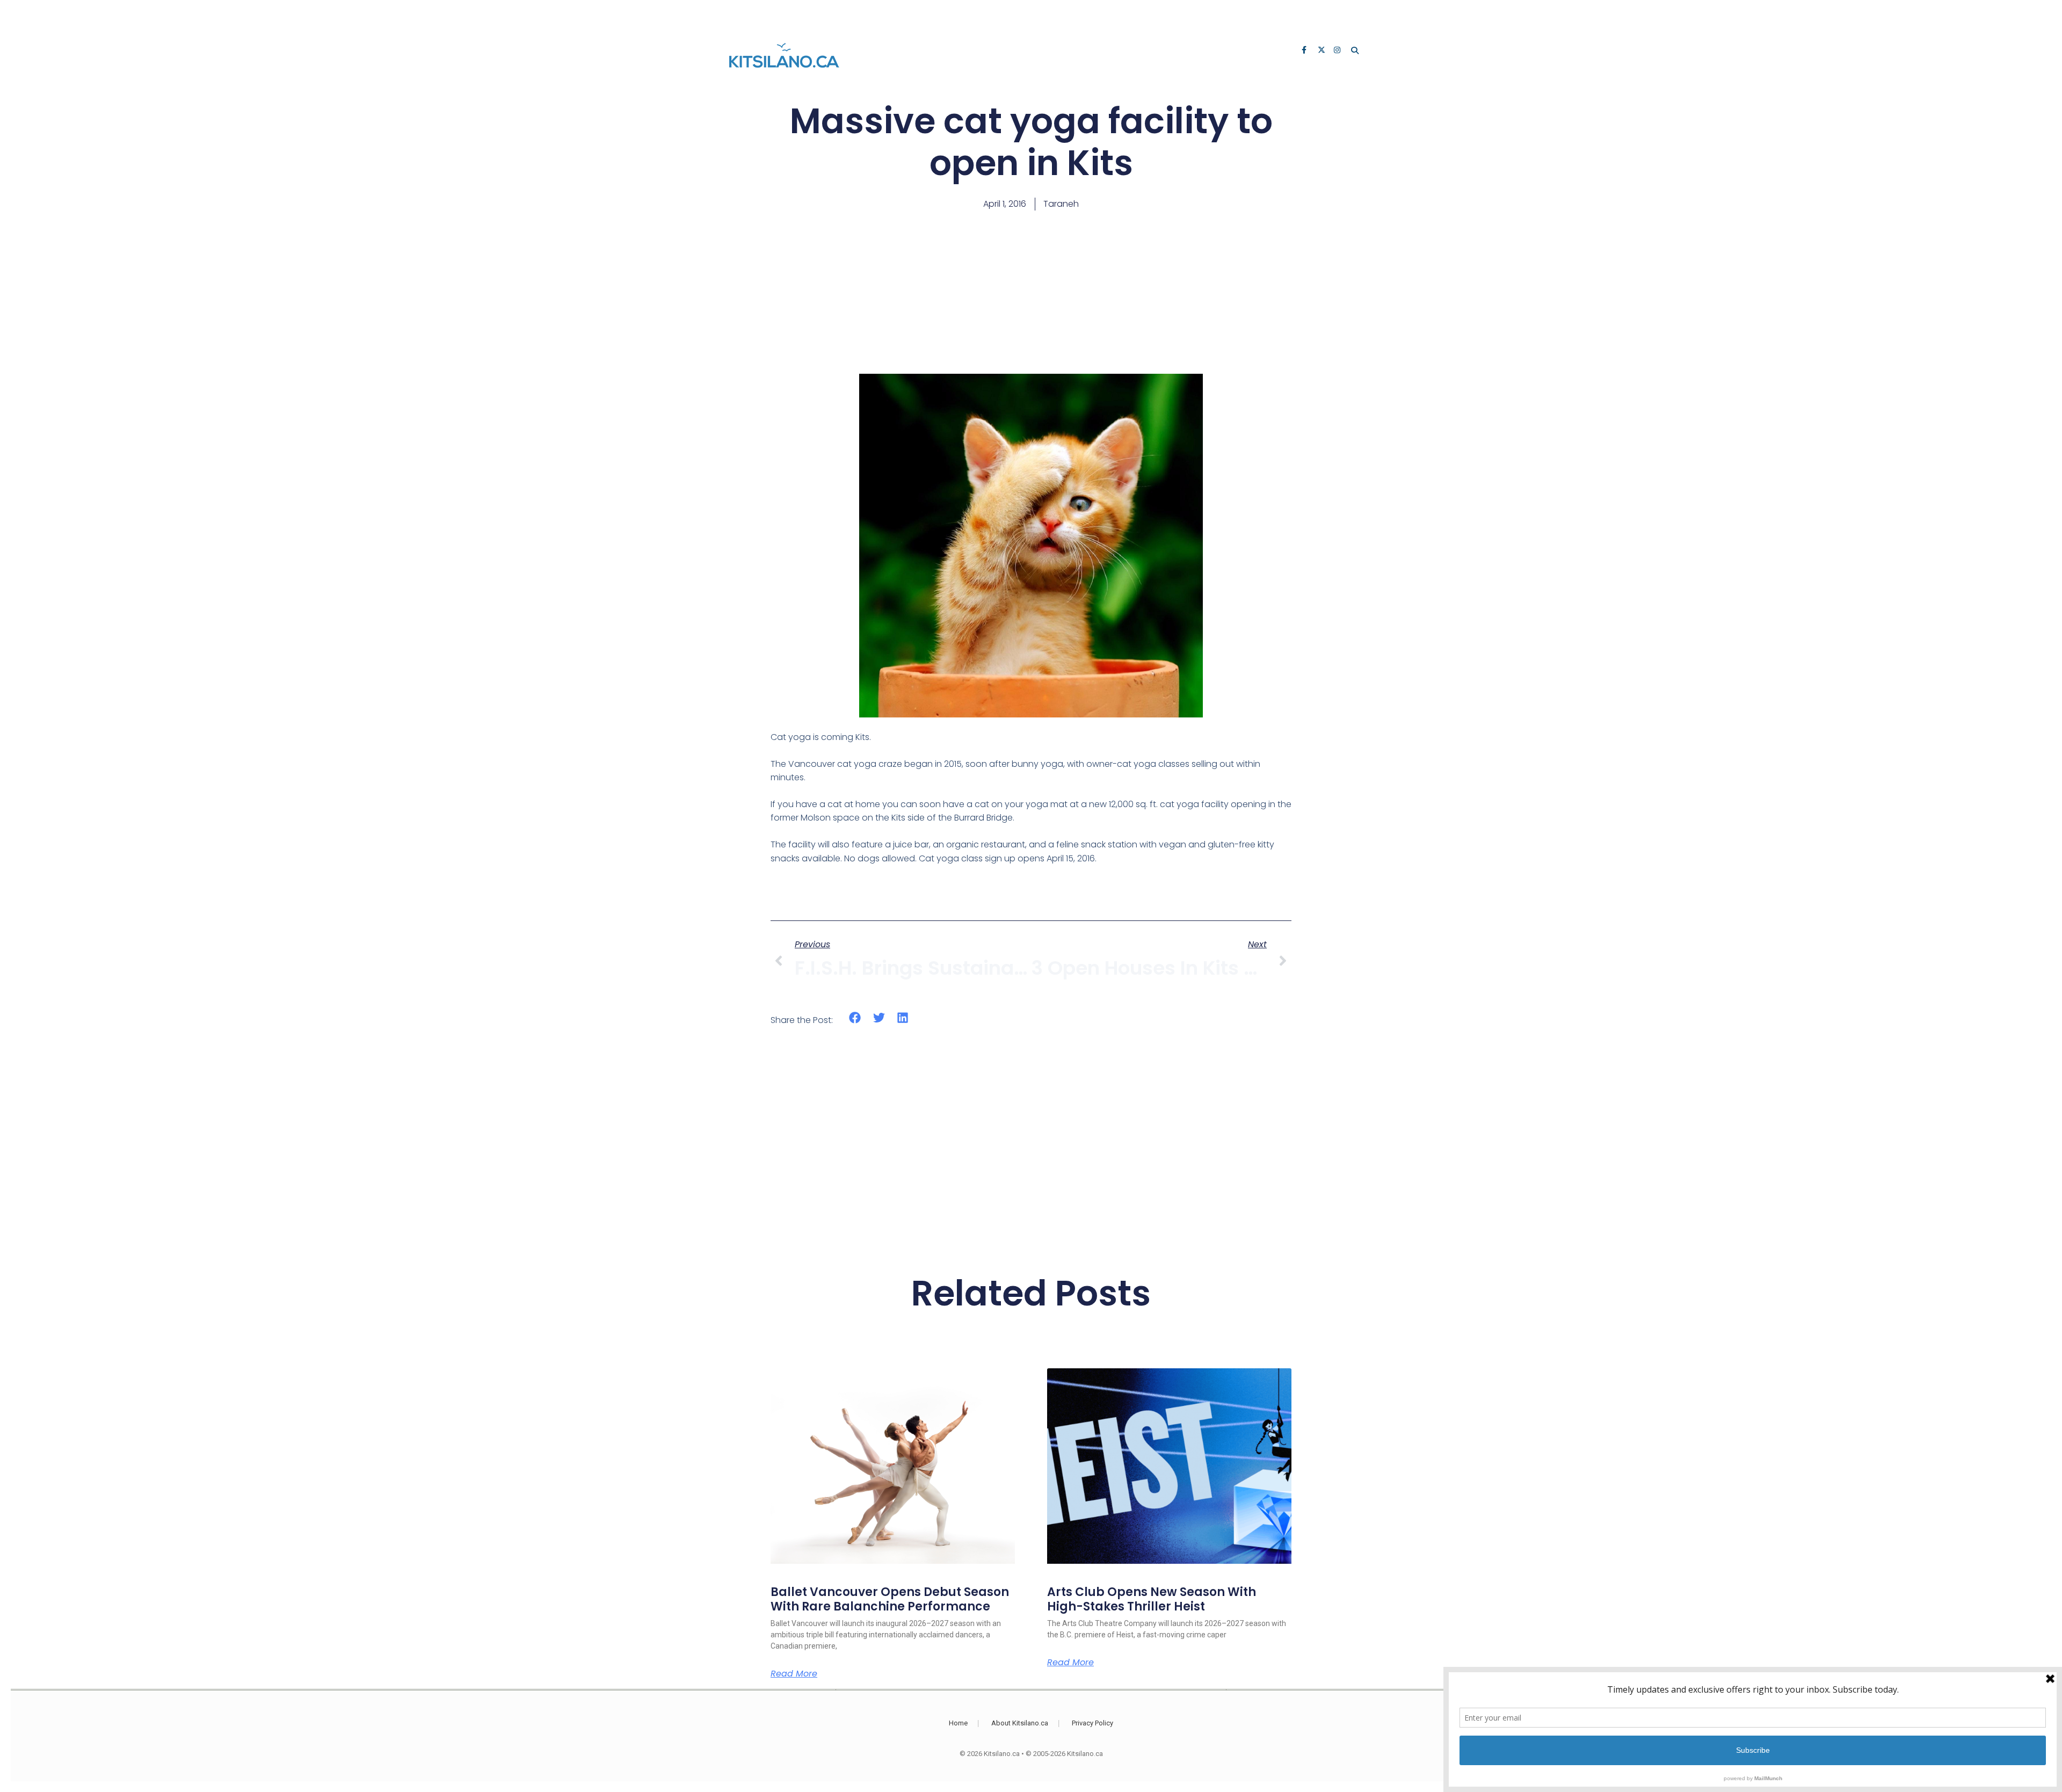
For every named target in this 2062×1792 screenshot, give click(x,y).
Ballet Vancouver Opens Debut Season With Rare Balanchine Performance (890, 1599)
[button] (855, 1018)
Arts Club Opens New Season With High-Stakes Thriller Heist (1152, 1599)
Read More (794, 1674)
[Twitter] (1322, 51)
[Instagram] (1338, 51)
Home (958, 1723)
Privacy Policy (1092, 1723)
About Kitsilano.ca (1020, 1723)
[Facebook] (1306, 51)
